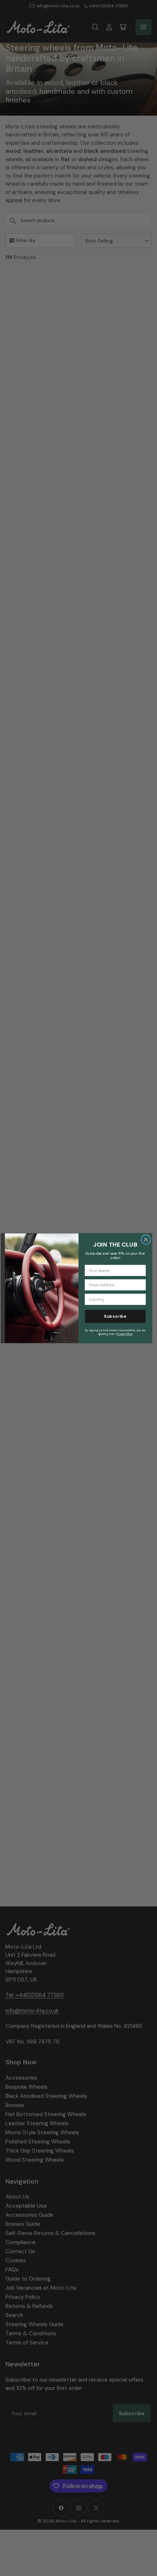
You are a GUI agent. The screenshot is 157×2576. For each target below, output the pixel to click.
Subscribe (115, 1316)
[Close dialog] (146, 1239)
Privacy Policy (125, 1334)
